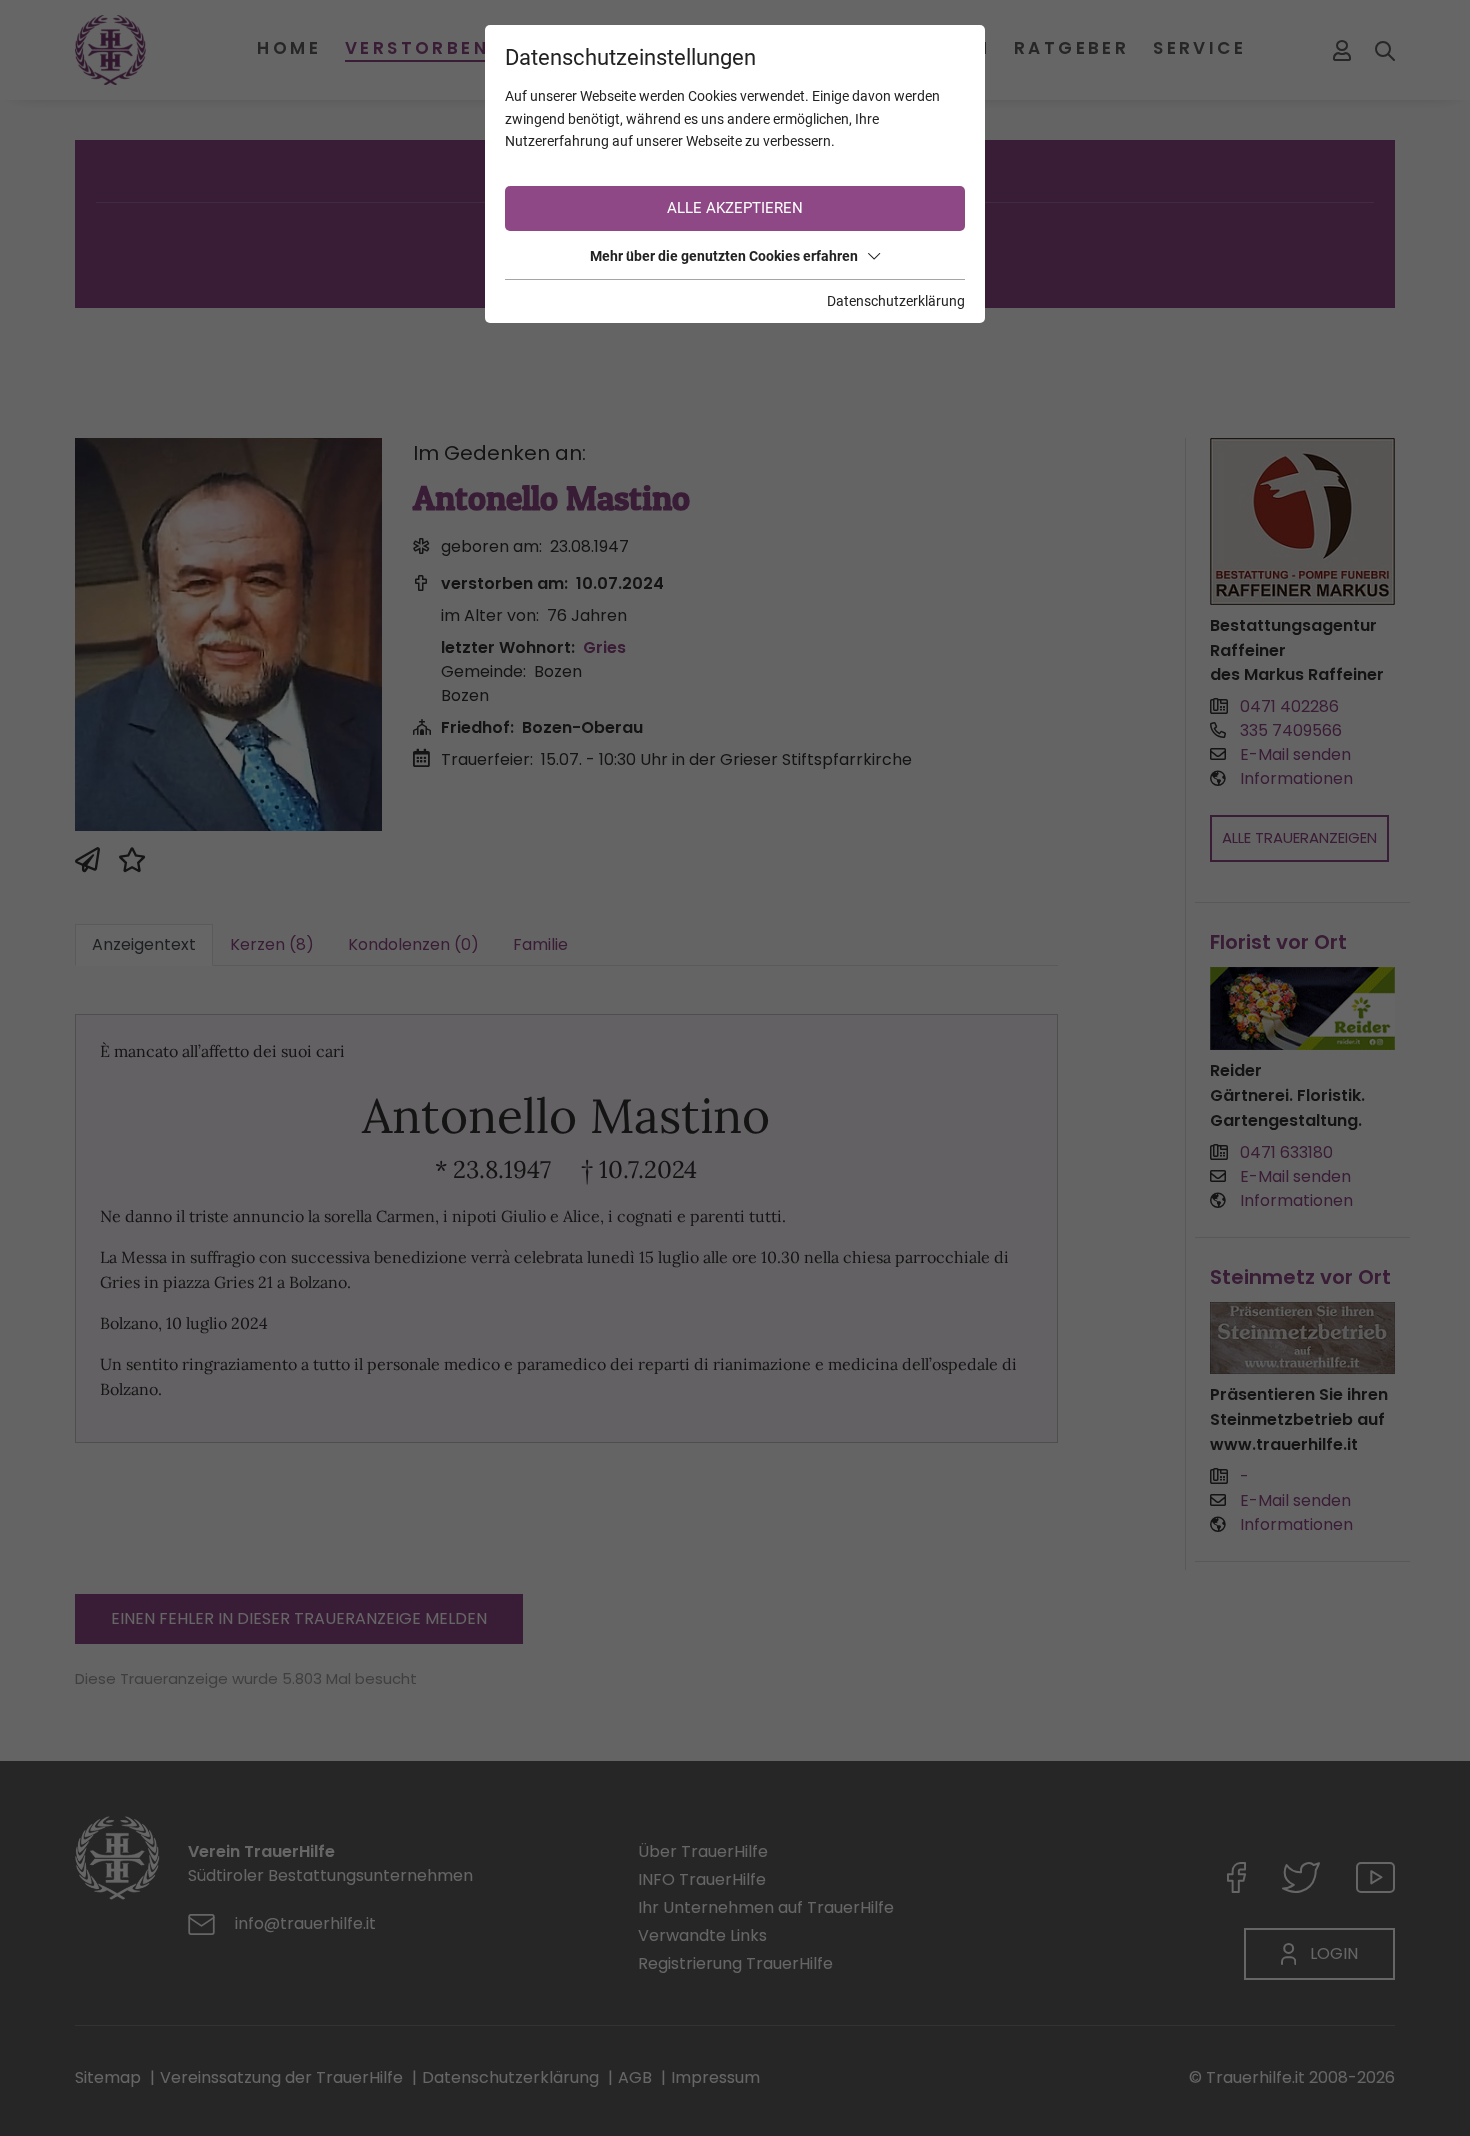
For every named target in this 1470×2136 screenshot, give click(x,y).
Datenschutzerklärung (896, 301)
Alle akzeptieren (735, 208)
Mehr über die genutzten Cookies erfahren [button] (724, 256)
